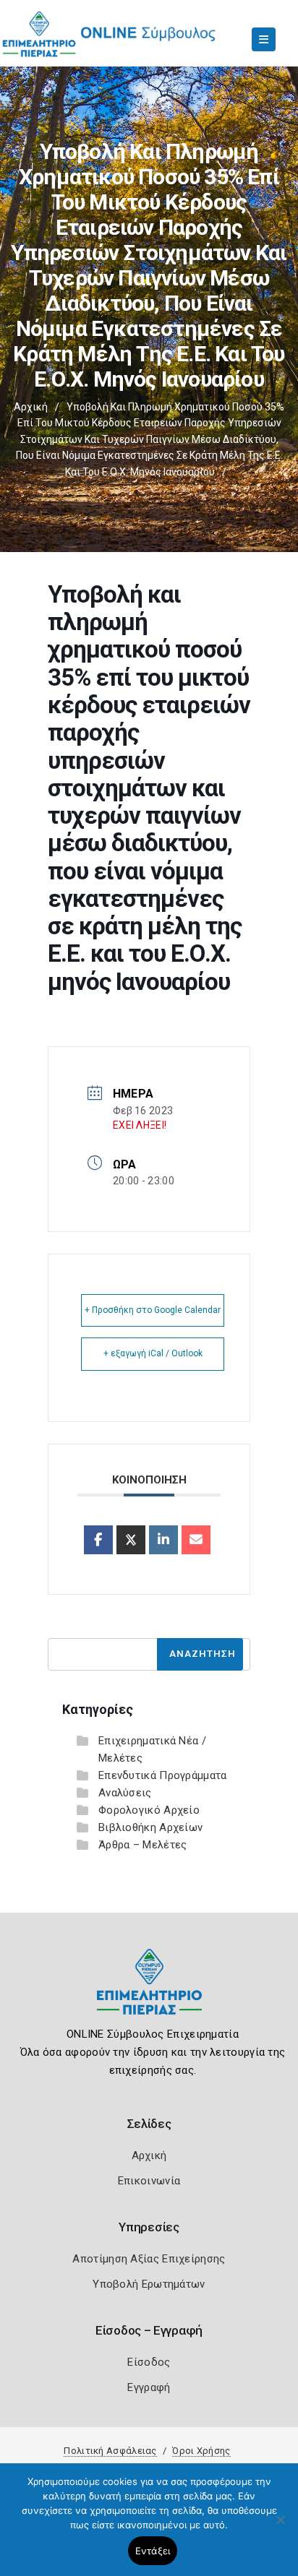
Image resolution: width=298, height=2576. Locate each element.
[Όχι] (280, 2527)
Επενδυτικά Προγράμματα (163, 1775)
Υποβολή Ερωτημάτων (149, 2284)
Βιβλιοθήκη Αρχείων (150, 1827)
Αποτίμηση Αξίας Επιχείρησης (149, 2259)
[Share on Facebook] (98, 1540)
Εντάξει (153, 2551)
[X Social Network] (131, 1540)
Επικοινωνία (149, 2181)
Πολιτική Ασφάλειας (110, 2451)
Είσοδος (149, 2362)
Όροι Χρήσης (201, 2451)
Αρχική (31, 407)
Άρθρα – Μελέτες (143, 1845)
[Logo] (149, 1993)
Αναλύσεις (125, 1793)
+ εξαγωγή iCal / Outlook (153, 1353)
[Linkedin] (163, 1540)
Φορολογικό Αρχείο (149, 1810)
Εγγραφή (149, 2387)
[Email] (196, 1540)
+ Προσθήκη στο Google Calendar (153, 1310)
